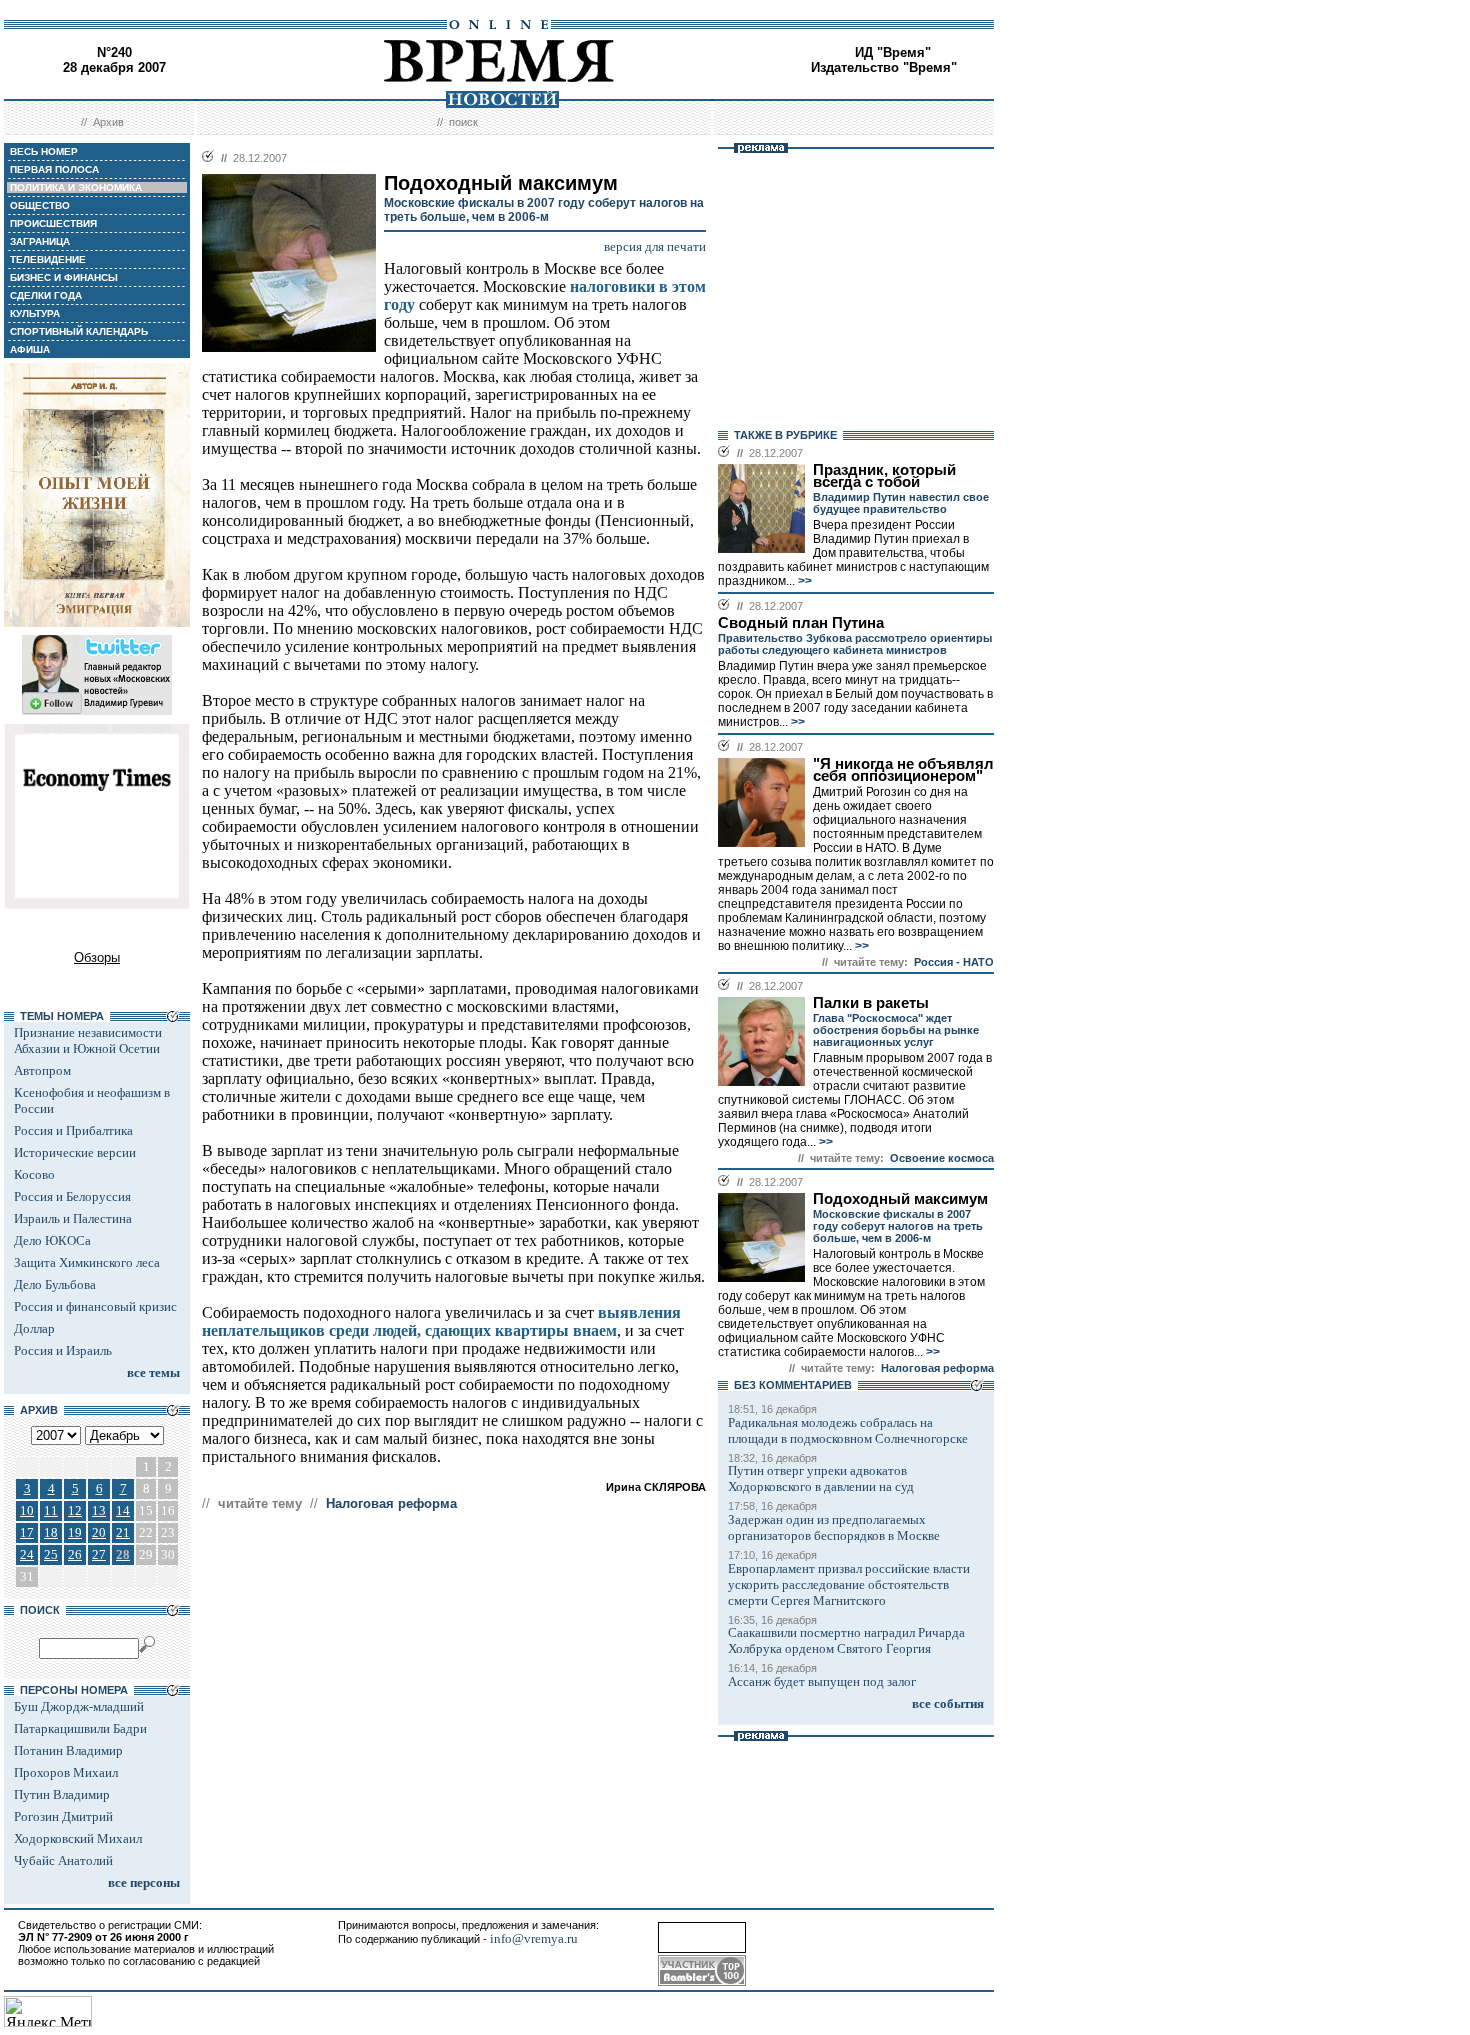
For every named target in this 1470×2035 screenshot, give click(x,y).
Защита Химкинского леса (87, 1262)
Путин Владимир (62, 1794)
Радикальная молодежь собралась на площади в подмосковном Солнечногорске (848, 1430)
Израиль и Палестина (73, 1218)
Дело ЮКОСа (52, 1240)
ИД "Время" (893, 52)
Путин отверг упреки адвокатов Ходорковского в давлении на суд (821, 1478)
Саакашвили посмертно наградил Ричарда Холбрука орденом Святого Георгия (846, 1640)
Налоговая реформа (391, 1503)
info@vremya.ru (534, 1938)
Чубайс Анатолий (63, 1860)
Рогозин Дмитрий (63, 1816)
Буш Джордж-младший (79, 1706)
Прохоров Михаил (66, 1772)
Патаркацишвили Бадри (80, 1728)
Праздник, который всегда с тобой (884, 476)
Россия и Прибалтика (73, 1130)
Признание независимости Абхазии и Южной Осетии (88, 1040)
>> (803, 581)
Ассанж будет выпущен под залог (822, 1681)
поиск (463, 122)
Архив (108, 122)
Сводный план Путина (801, 623)
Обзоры (97, 957)
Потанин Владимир (68, 1750)
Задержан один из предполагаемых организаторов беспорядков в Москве (834, 1527)
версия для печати (655, 246)
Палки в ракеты (871, 1003)
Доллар (34, 1328)
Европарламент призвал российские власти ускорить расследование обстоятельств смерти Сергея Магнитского (849, 1584)
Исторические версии (75, 1152)
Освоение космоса (942, 1158)
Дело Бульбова (55, 1284)
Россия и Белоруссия (72, 1196)
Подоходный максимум (900, 1199)
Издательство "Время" (884, 67)
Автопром (42, 1070)
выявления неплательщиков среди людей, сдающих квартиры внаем (441, 1321)
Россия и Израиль (63, 1350)
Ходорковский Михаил (78, 1838)
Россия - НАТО (954, 962)
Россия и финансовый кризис (95, 1306)
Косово (34, 1174)
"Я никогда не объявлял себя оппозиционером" (903, 770)
